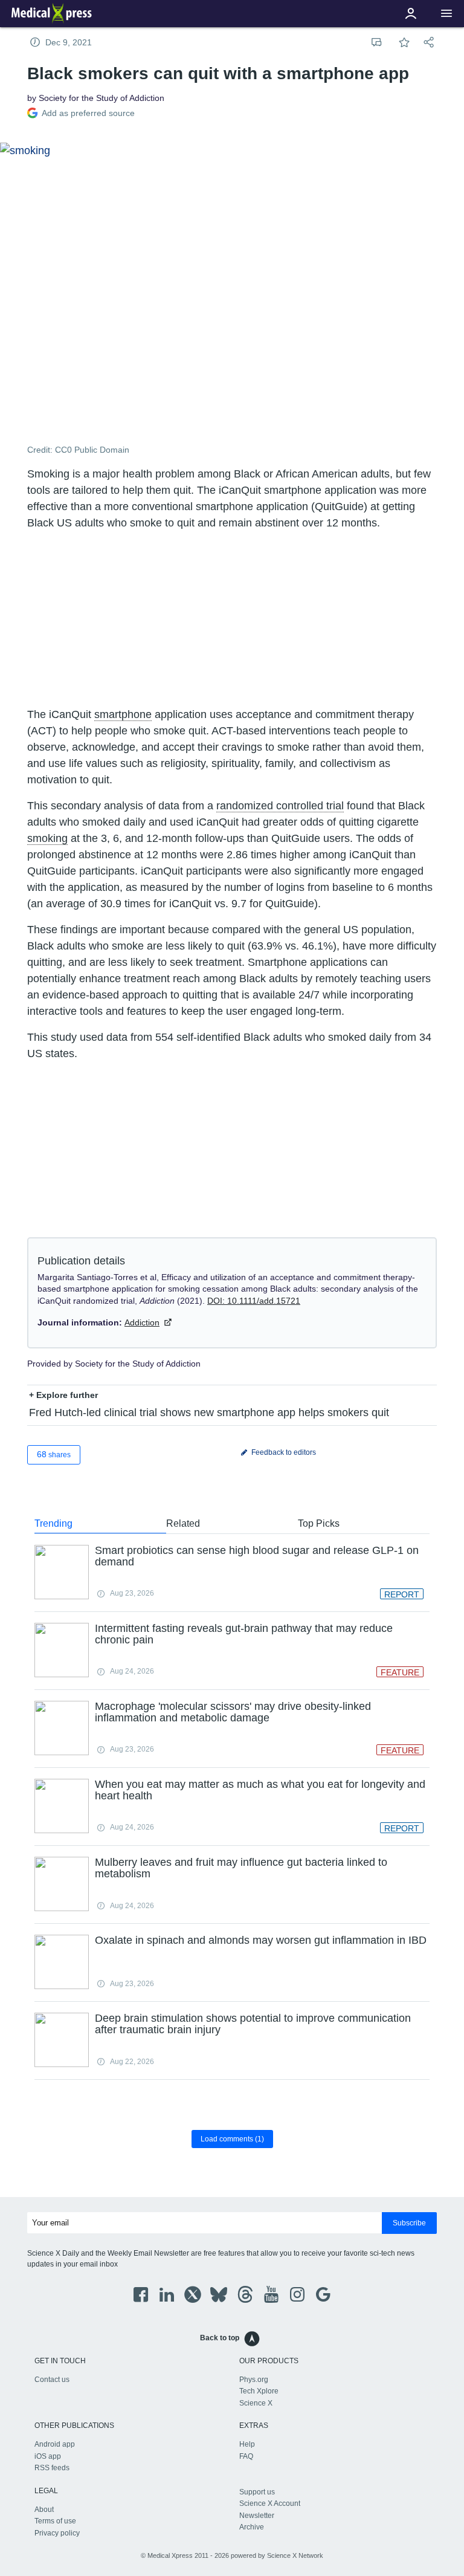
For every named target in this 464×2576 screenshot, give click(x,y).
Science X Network (295, 2555)
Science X (256, 2403)
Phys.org (254, 2380)
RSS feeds (52, 2468)
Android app (55, 2444)
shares (54, 1454)
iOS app (48, 2456)
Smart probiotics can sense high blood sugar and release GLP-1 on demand (257, 1556)
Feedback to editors (283, 1452)
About (44, 2510)
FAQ (246, 2456)
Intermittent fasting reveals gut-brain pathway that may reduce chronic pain (244, 1634)
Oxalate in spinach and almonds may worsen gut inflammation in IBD (261, 1940)
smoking (47, 838)
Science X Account (270, 2503)
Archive (252, 2527)
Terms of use (55, 2521)
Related (183, 1523)
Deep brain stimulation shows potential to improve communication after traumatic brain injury (253, 2024)
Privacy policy (57, 2533)
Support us (257, 2492)
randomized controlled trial (280, 806)
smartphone (123, 714)
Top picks (319, 1523)
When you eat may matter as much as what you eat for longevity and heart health (260, 1790)
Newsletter (257, 2516)
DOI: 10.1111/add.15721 (254, 1301)
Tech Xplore (259, 2391)
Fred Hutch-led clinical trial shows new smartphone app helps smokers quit (209, 1413)
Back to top (220, 2338)
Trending (53, 1523)
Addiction (142, 1322)
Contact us (52, 2380)
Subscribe (409, 2223)
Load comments (232, 2139)
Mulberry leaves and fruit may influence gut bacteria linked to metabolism (241, 1868)
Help (247, 2444)
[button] (446, 14)
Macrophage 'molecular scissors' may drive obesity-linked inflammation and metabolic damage (233, 1712)
